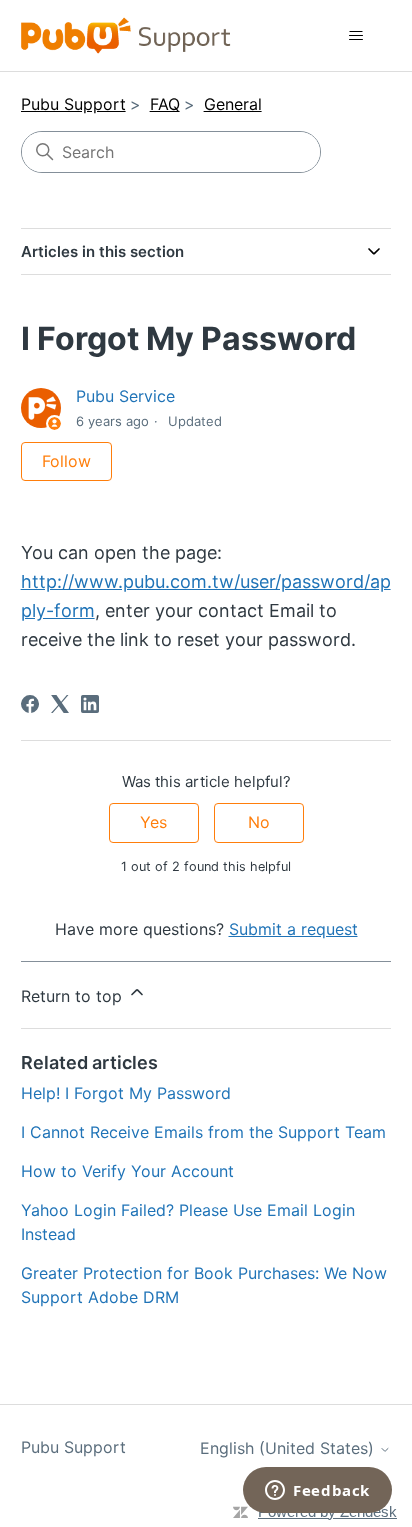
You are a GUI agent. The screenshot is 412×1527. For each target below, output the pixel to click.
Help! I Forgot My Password (126, 1093)
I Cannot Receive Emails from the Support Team (203, 1132)
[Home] (126, 35)
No (259, 822)
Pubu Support (73, 104)
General (233, 104)
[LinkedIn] (90, 704)
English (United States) (289, 1448)
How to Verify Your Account (127, 1171)
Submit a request (293, 929)
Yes (153, 822)
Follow (66, 461)
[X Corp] (60, 704)
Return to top (74, 996)
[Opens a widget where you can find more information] (317, 1492)
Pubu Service (125, 396)
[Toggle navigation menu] (355, 36)
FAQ (165, 104)
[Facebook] (30, 704)
